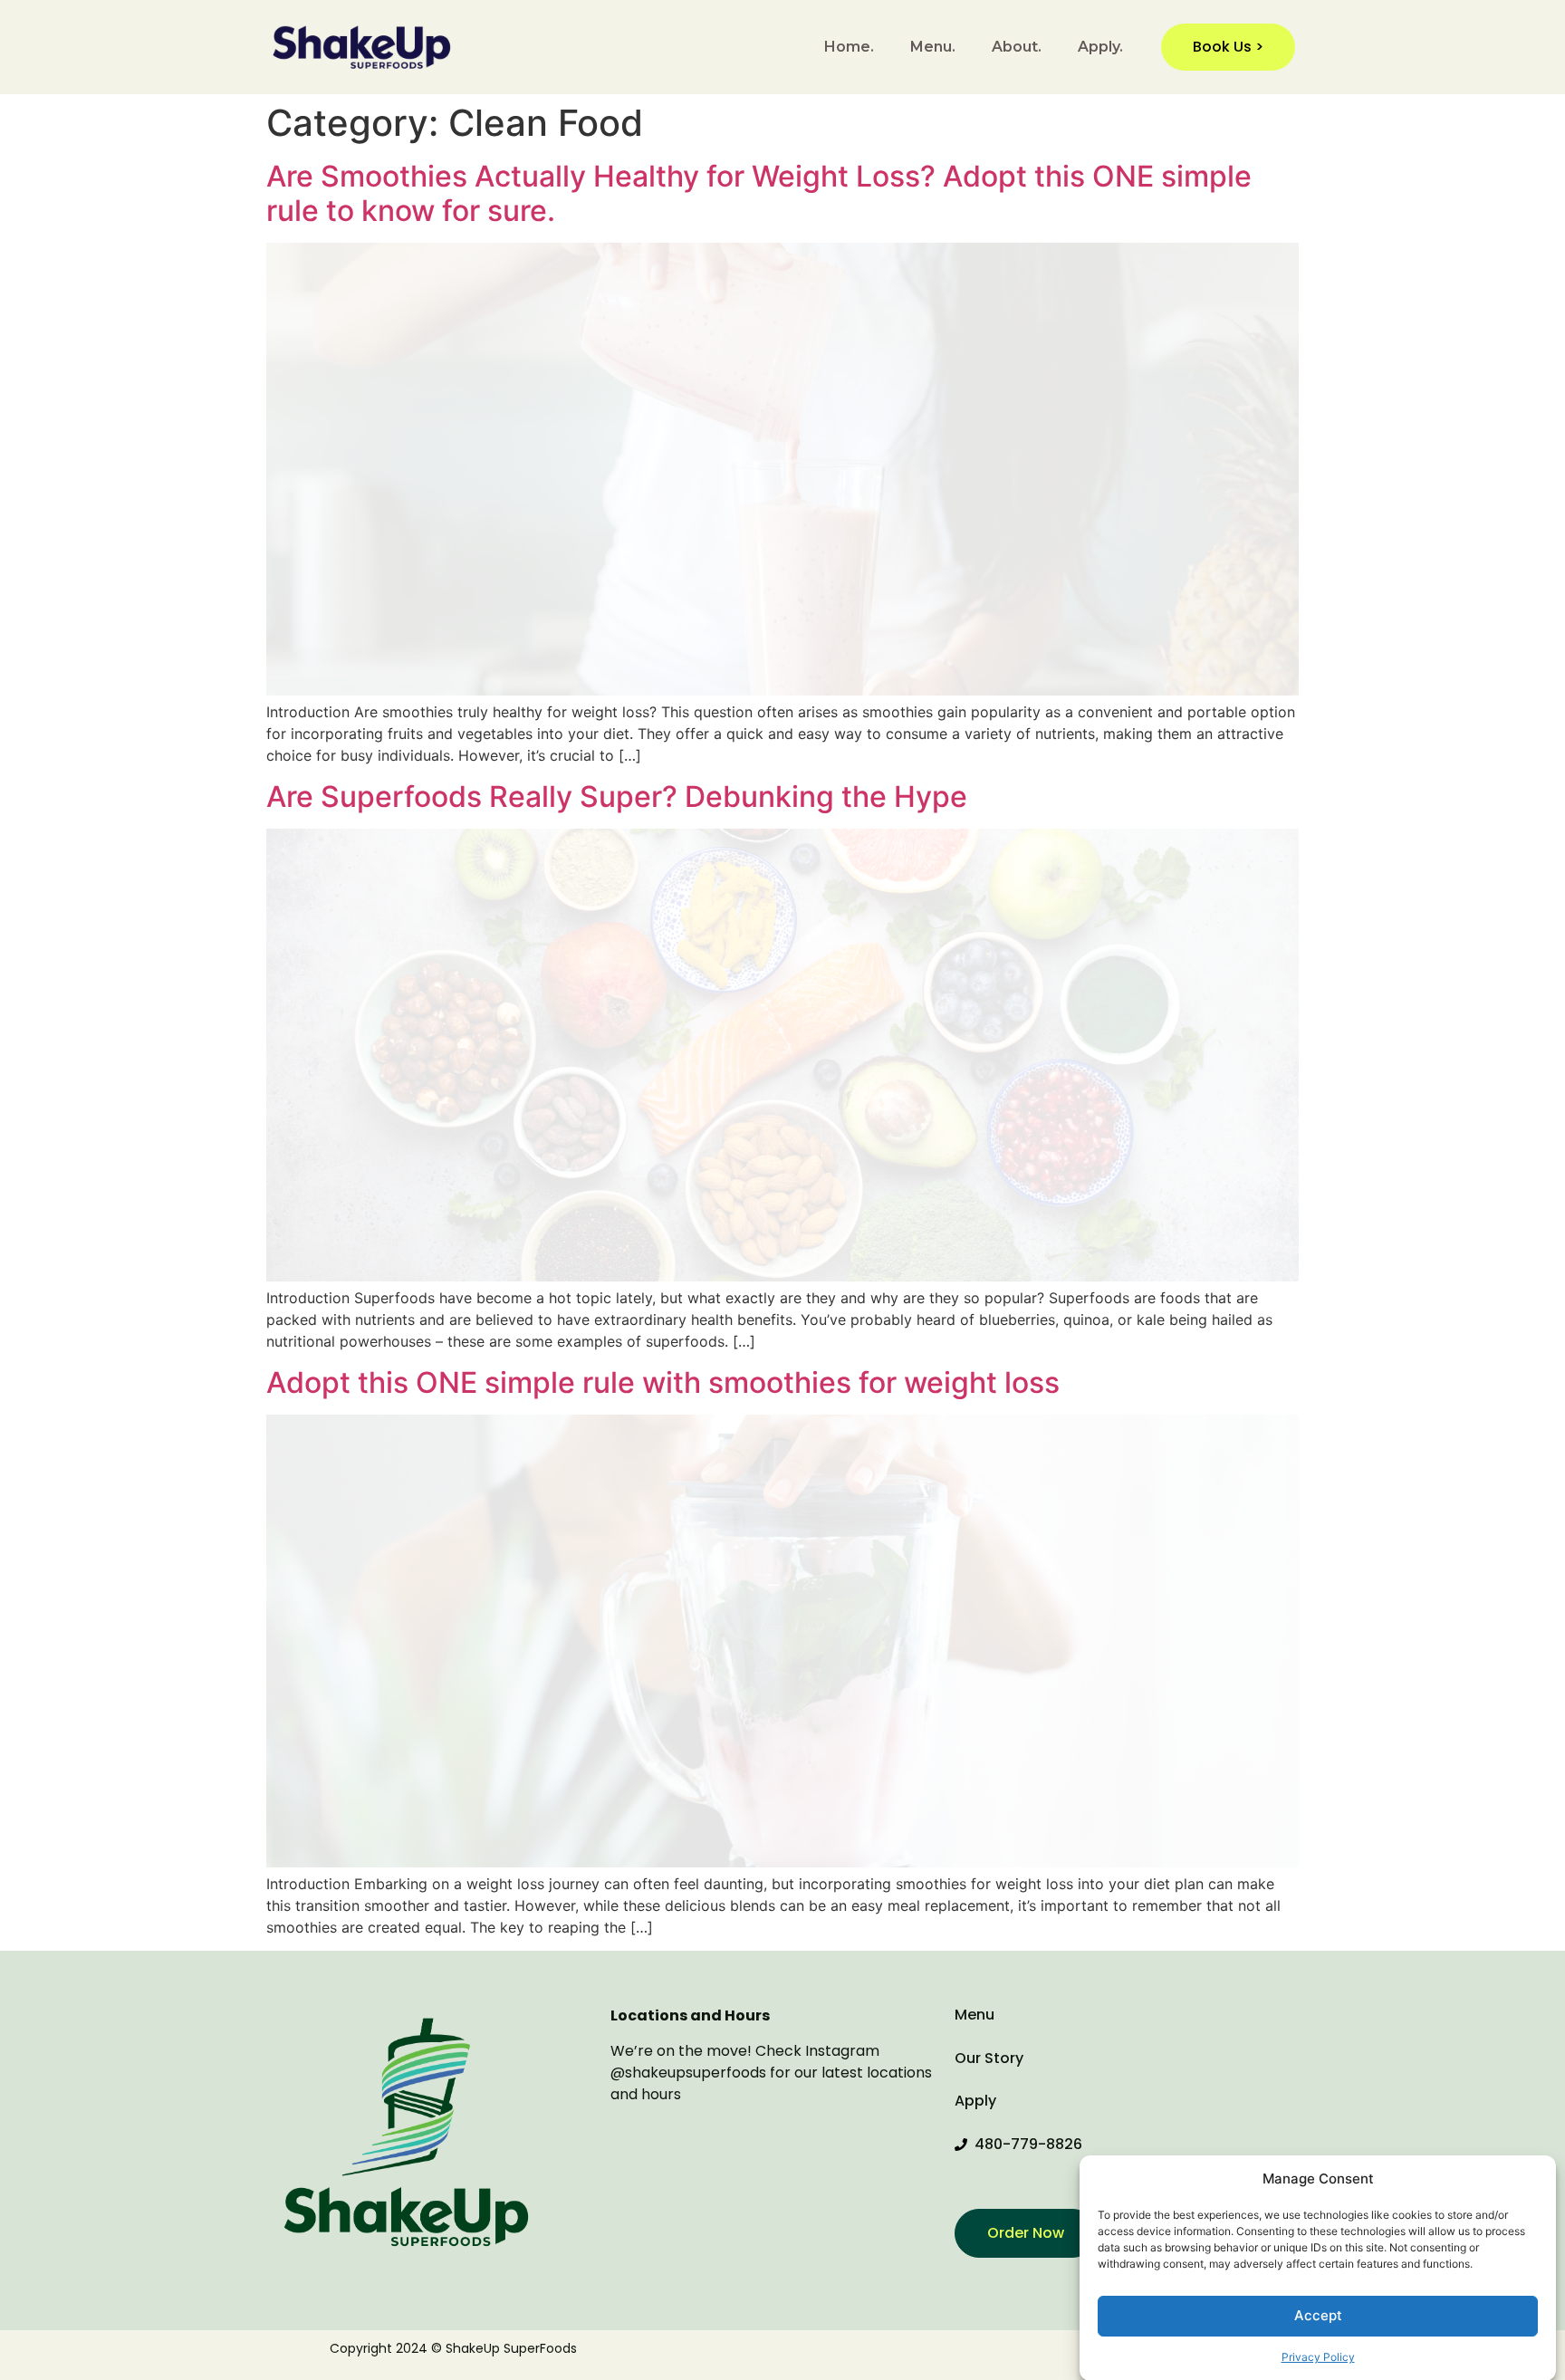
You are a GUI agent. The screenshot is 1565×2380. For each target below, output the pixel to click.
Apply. (1100, 47)
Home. (849, 47)
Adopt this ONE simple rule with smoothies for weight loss (663, 1382)
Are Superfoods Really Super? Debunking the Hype (617, 797)
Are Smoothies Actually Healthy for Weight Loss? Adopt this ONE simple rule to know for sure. (759, 193)
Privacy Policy (1318, 2357)
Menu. (933, 47)
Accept (1318, 2315)
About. (1017, 47)
